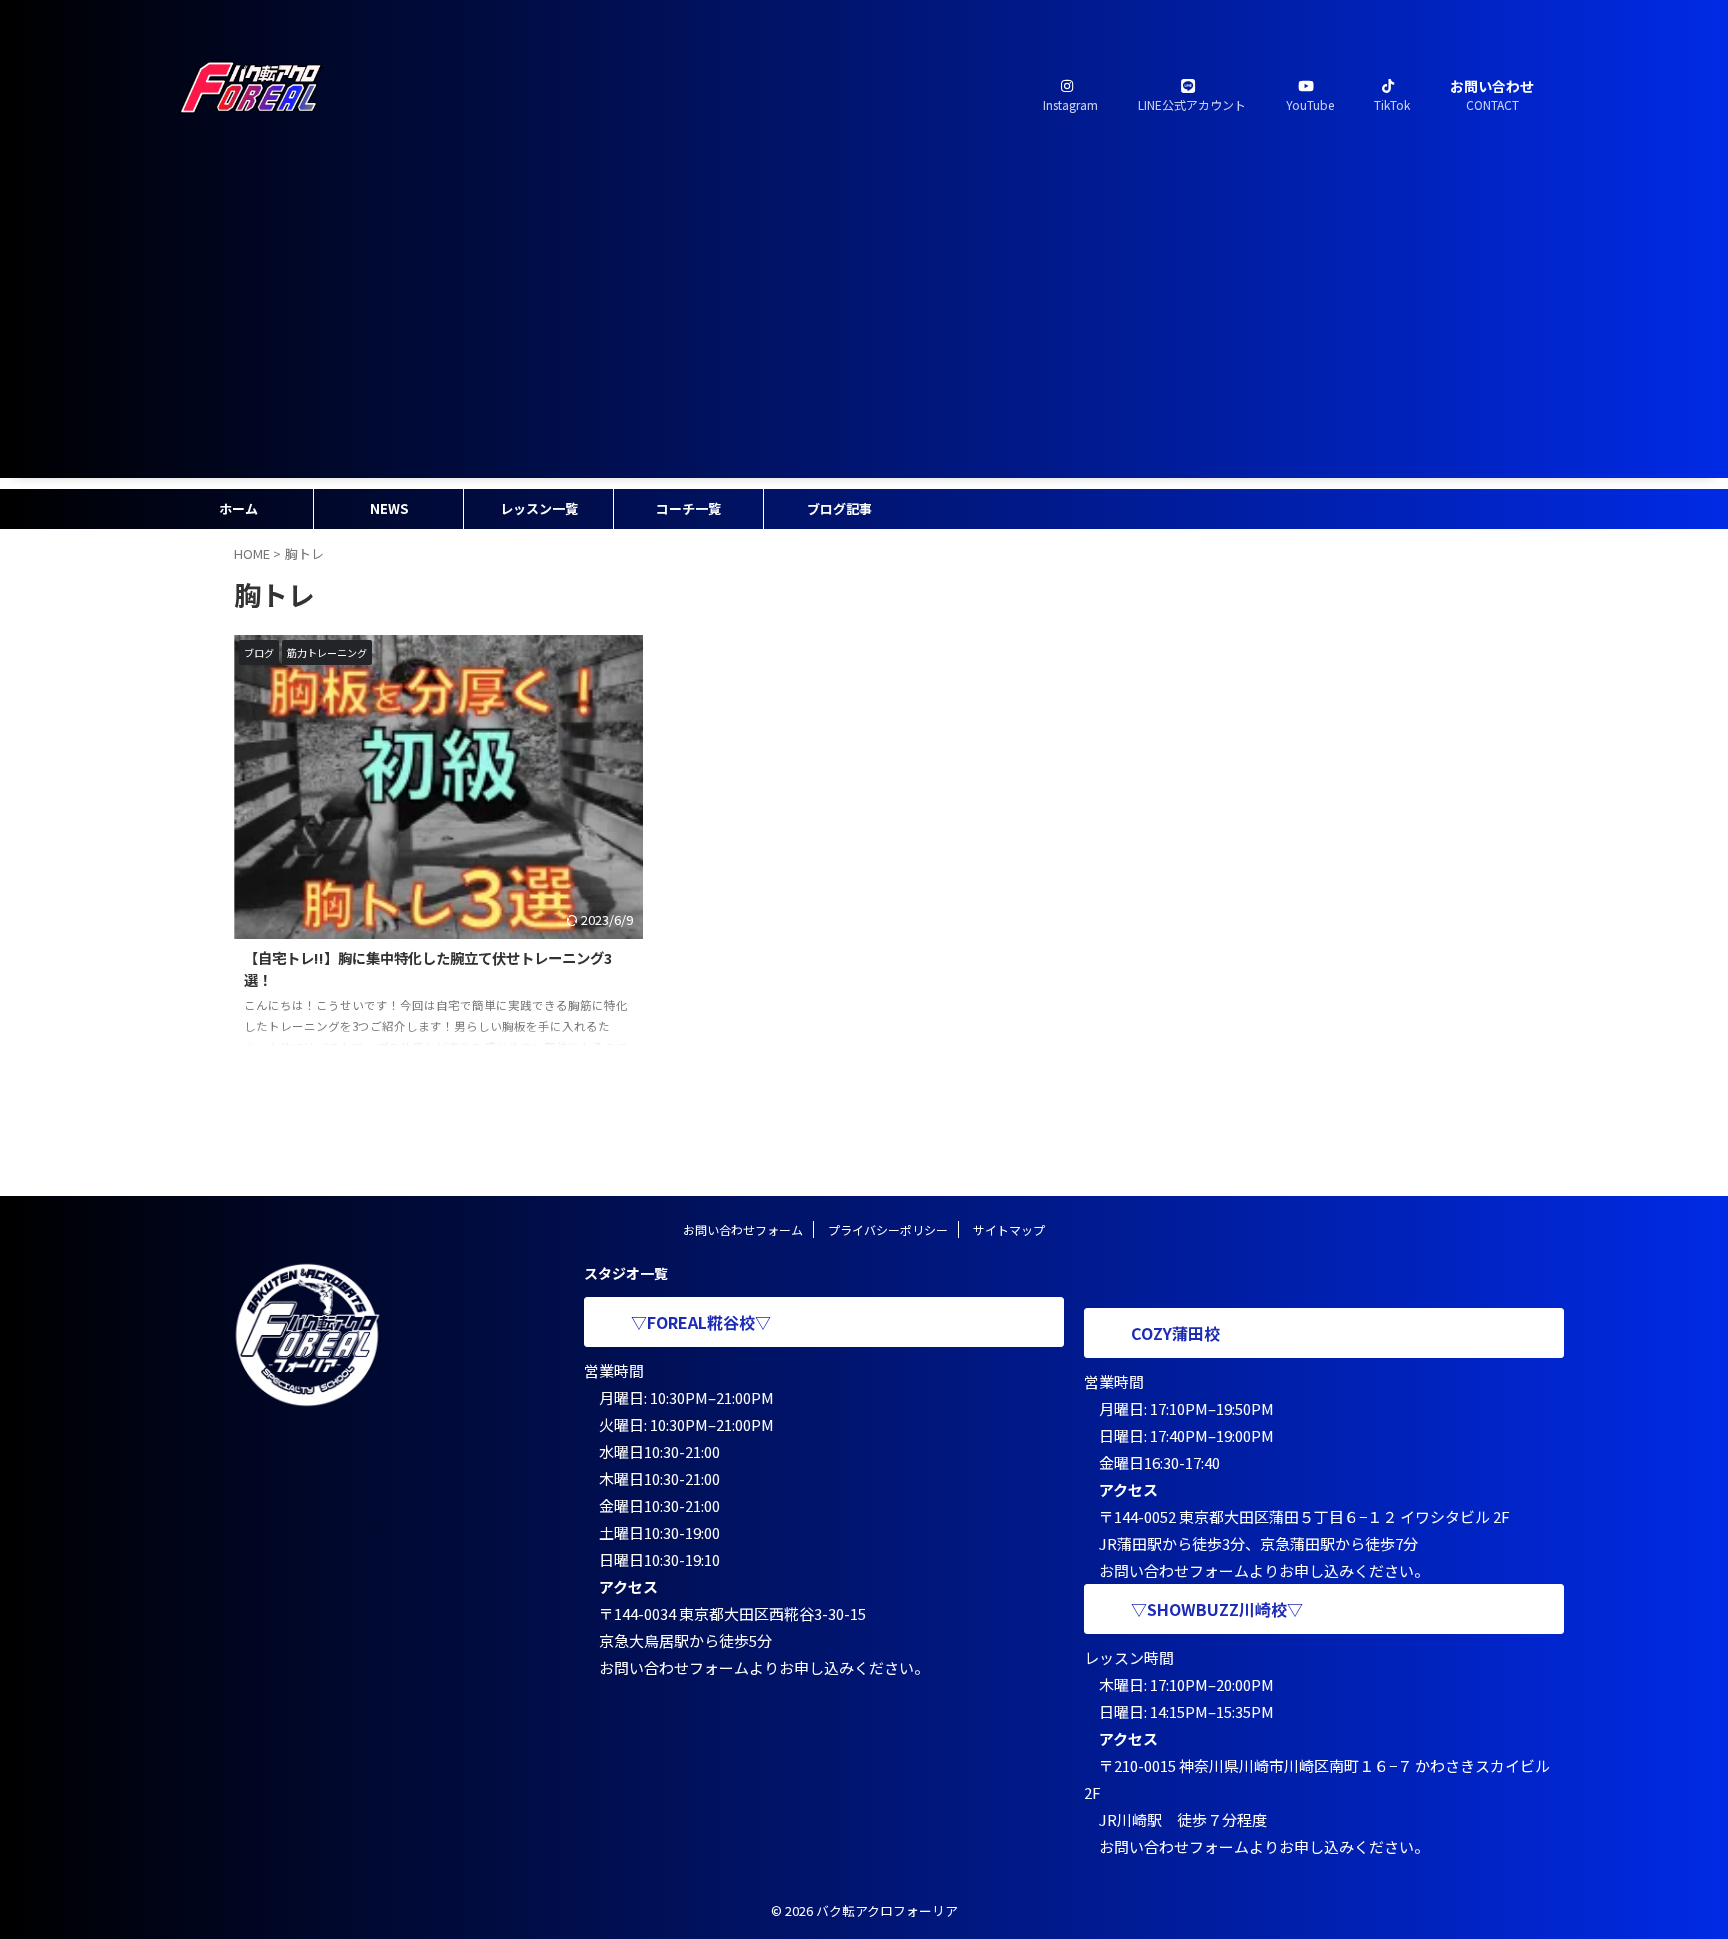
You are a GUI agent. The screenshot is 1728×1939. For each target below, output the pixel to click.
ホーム (238, 508)
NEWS (389, 508)
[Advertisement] (864, 338)
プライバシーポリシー (888, 1229)
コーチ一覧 (688, 508)
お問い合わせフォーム (743, 1229)
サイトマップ (1009, 1229)
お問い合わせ (1492, 94)
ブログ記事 (839, 508)
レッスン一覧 (539, 508)
